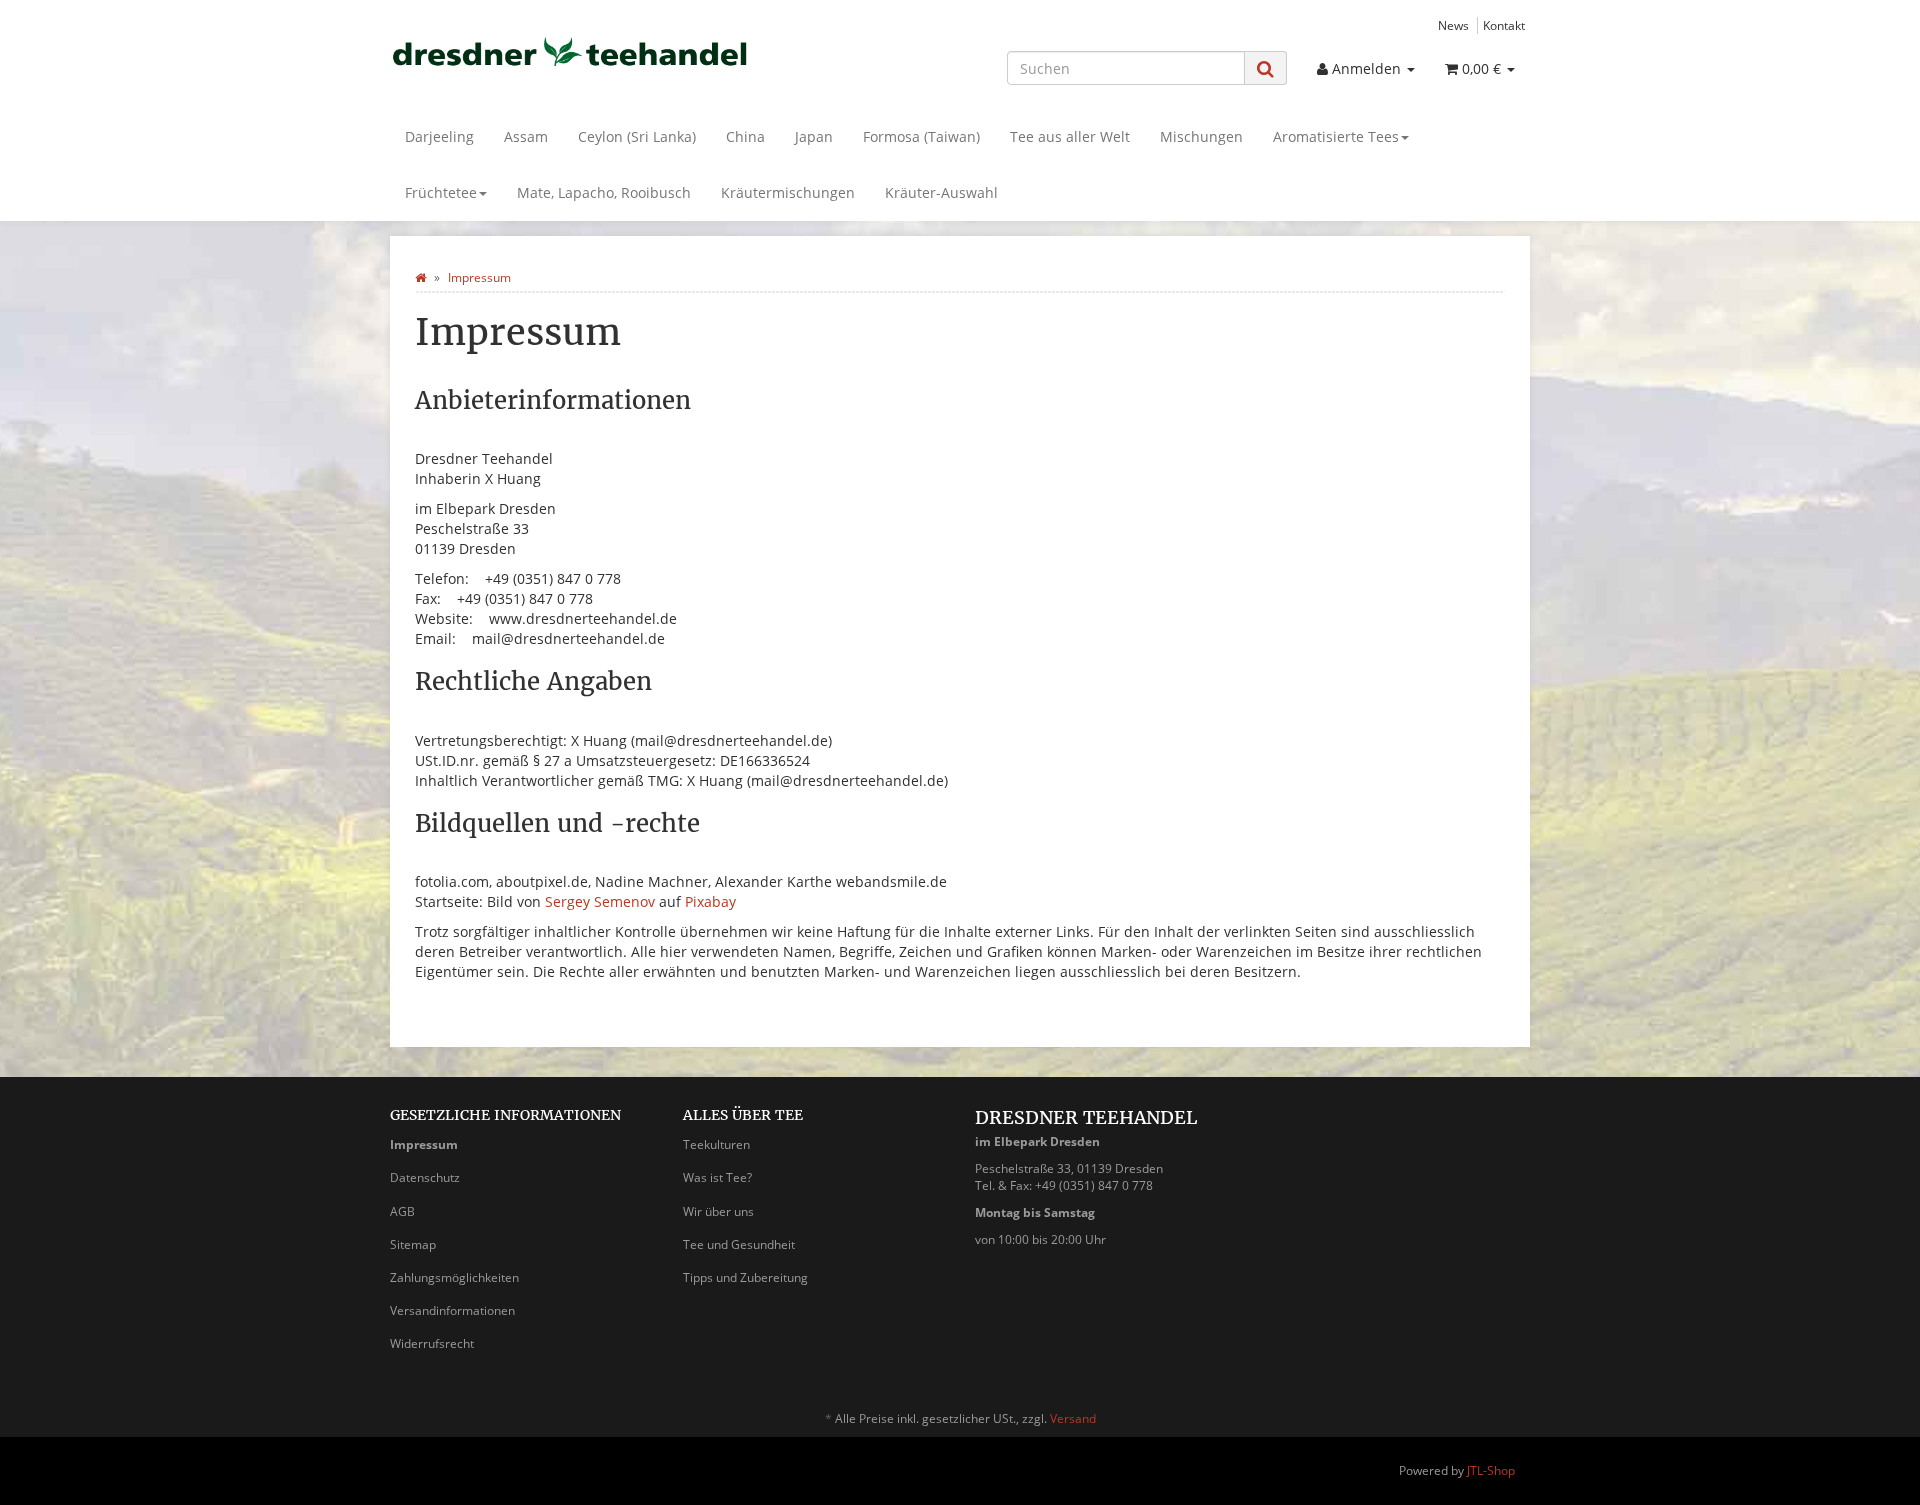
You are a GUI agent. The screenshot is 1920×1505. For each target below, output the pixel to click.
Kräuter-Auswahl (941, 192)
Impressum (424, 1144)
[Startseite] (420, 277)
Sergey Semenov (600, 901)
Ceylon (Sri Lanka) (637, 136)
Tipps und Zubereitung (745, 1277)
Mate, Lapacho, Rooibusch (604, 192)
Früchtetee (441, 192)
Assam (526, 136)
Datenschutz (425, 1177)
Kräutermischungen (788, 192)
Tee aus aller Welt (1070, 136)
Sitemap (413, 1244)
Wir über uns (718, 1211)
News (1453, 25)
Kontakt (1504, 25)
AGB (402, 1211)
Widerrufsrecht (432, 1343)
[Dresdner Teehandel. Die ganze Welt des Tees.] (570, 51)
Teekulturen (716, 1144)
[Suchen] (1265, 68)
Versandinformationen (452, 1310)
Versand (1073, 1418)
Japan (814, 136)
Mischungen (1201, 136)
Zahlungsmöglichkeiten (454, 1277)
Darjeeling (439, 136)
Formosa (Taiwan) (921, 136)
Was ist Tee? (717, 1177)
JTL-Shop (1491, 1470)
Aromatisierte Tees (1336, 136)
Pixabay (710, 901)
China (745, 136)
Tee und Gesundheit (739, 1244)
